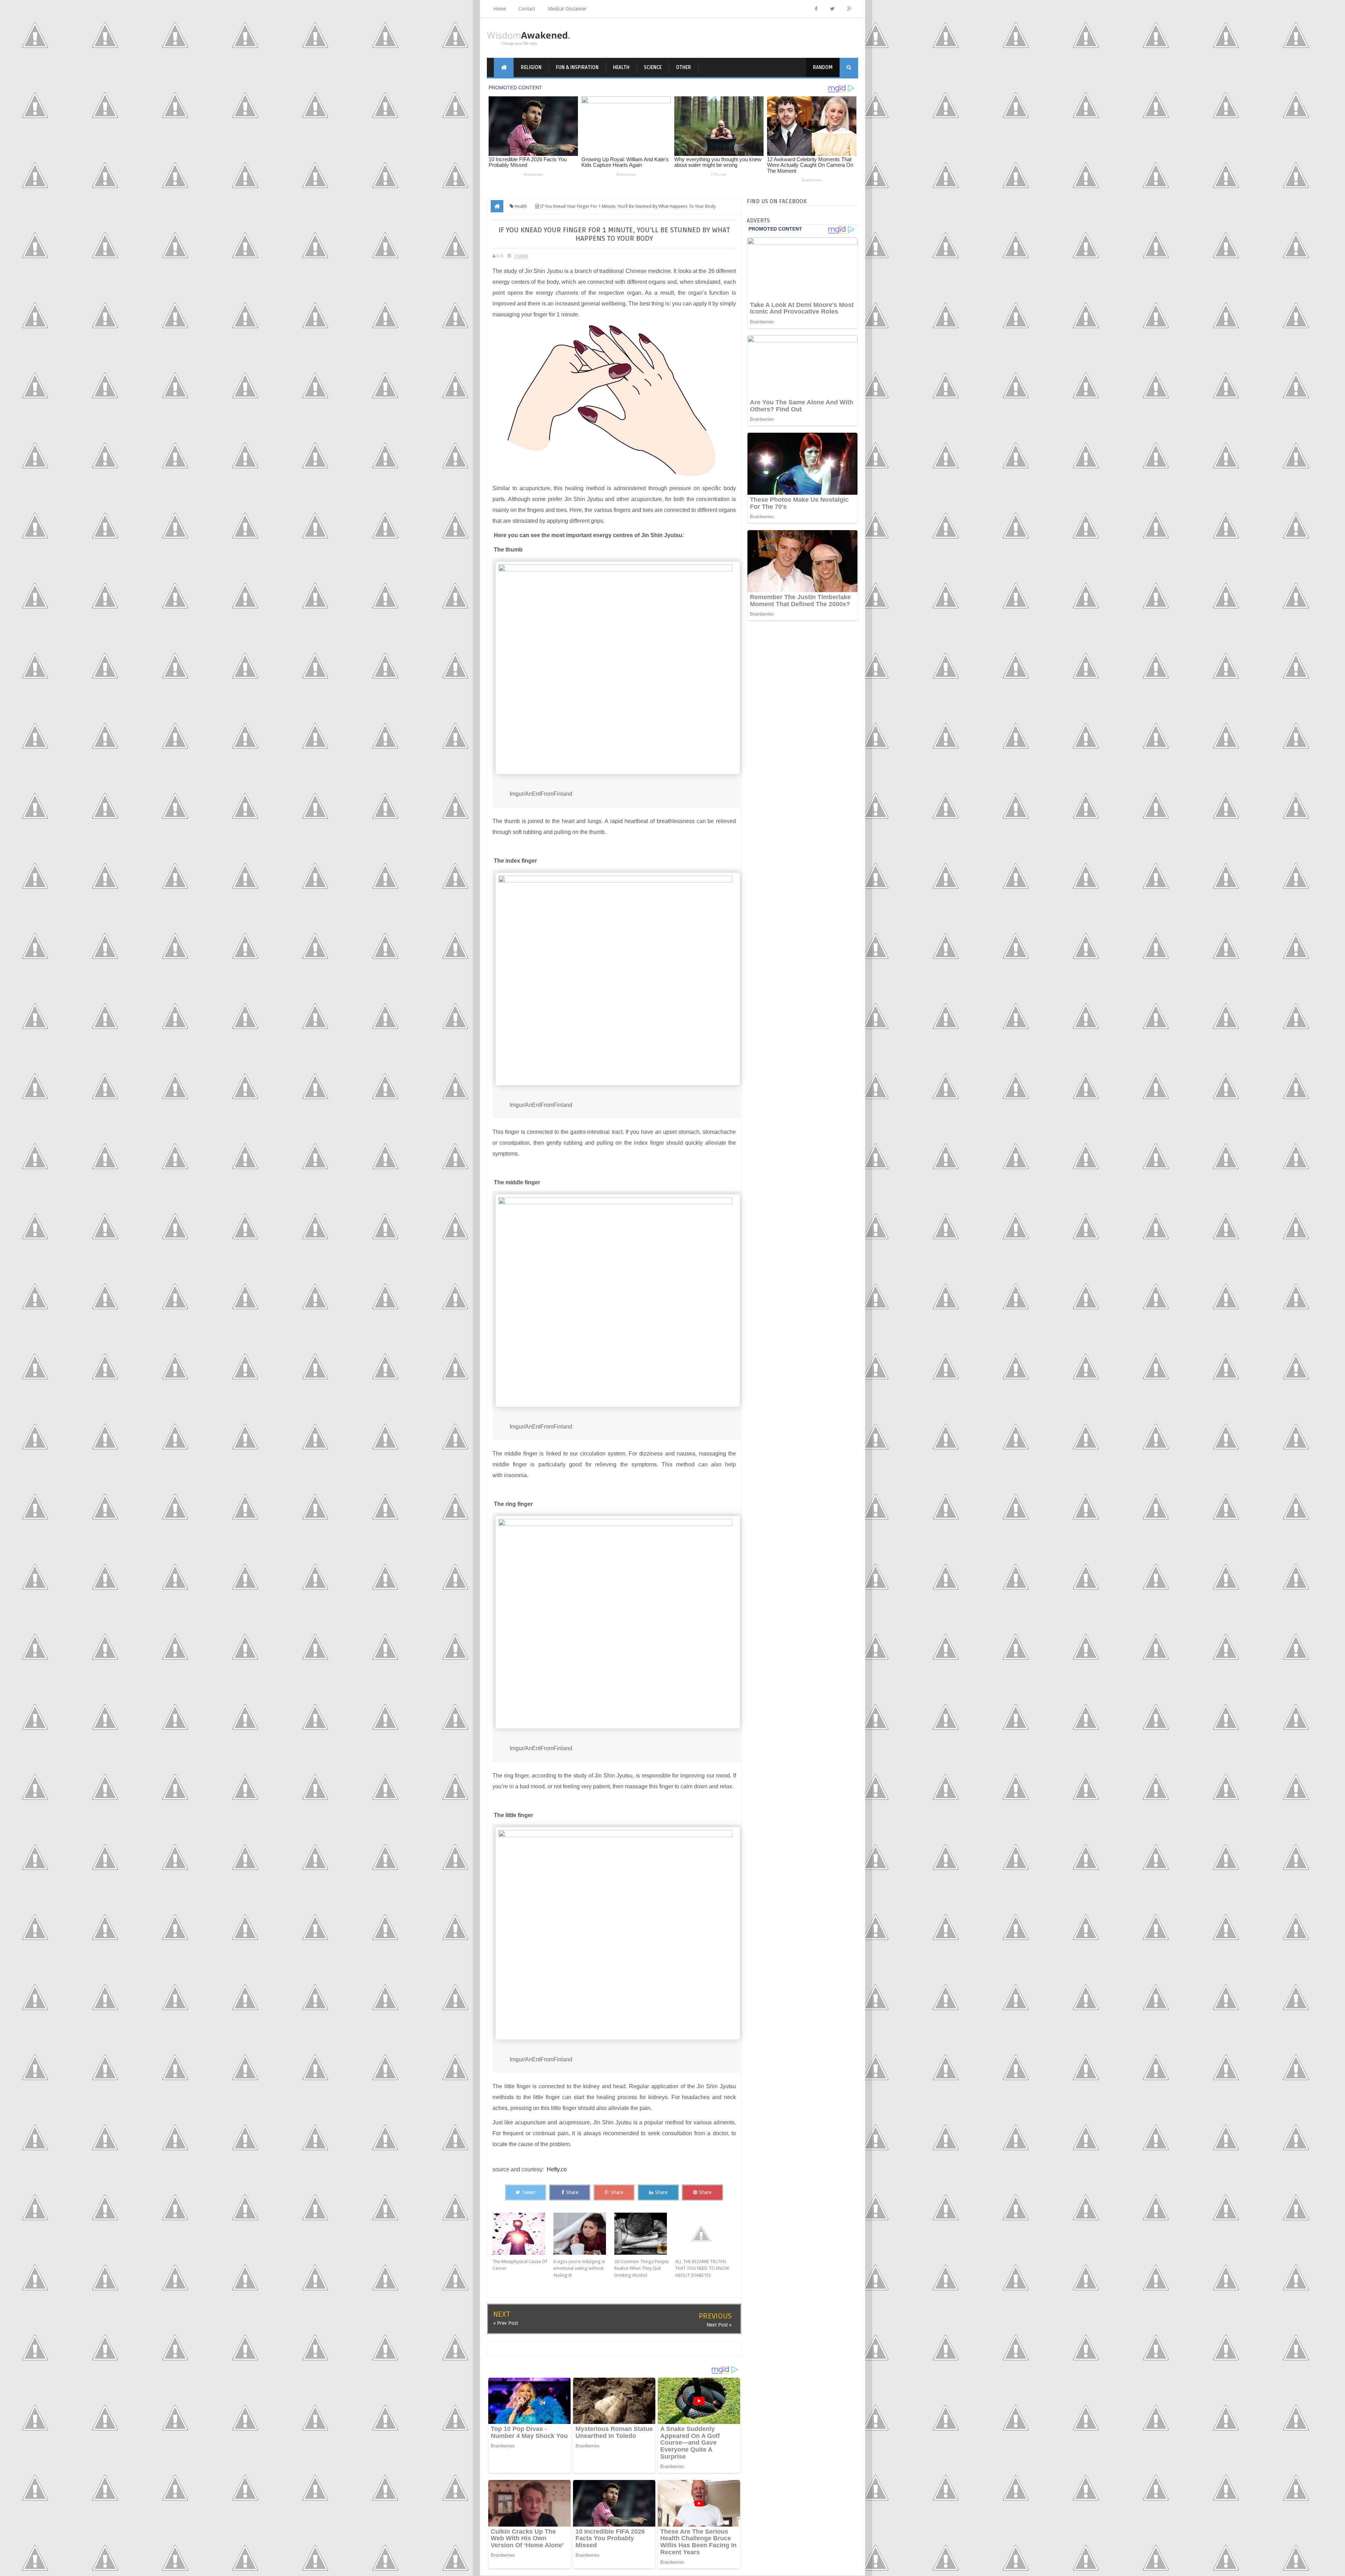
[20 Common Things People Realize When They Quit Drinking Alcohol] (645, 2234)
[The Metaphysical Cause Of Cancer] (523, 2234)
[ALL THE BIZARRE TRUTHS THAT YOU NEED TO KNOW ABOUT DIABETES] (705, 2234)
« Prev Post (506, 2323)
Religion (531, 67)
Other (684, 67)
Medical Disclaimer (567, 9)
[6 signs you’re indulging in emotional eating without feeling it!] (584, 2234)
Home (499, 9)
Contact (527, 9)
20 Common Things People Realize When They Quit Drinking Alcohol (642, 2268)
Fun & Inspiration (577, 67)
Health (621, 67)
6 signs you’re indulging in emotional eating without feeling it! (579, 2268)
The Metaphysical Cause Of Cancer (520, 2265)
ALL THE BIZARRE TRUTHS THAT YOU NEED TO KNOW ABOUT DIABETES (702, 2268)
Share (572, 2192)
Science (653, 67)
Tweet (529, 2192)
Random (823, 67)
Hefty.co (557, 2169)
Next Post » (719, 2325)
